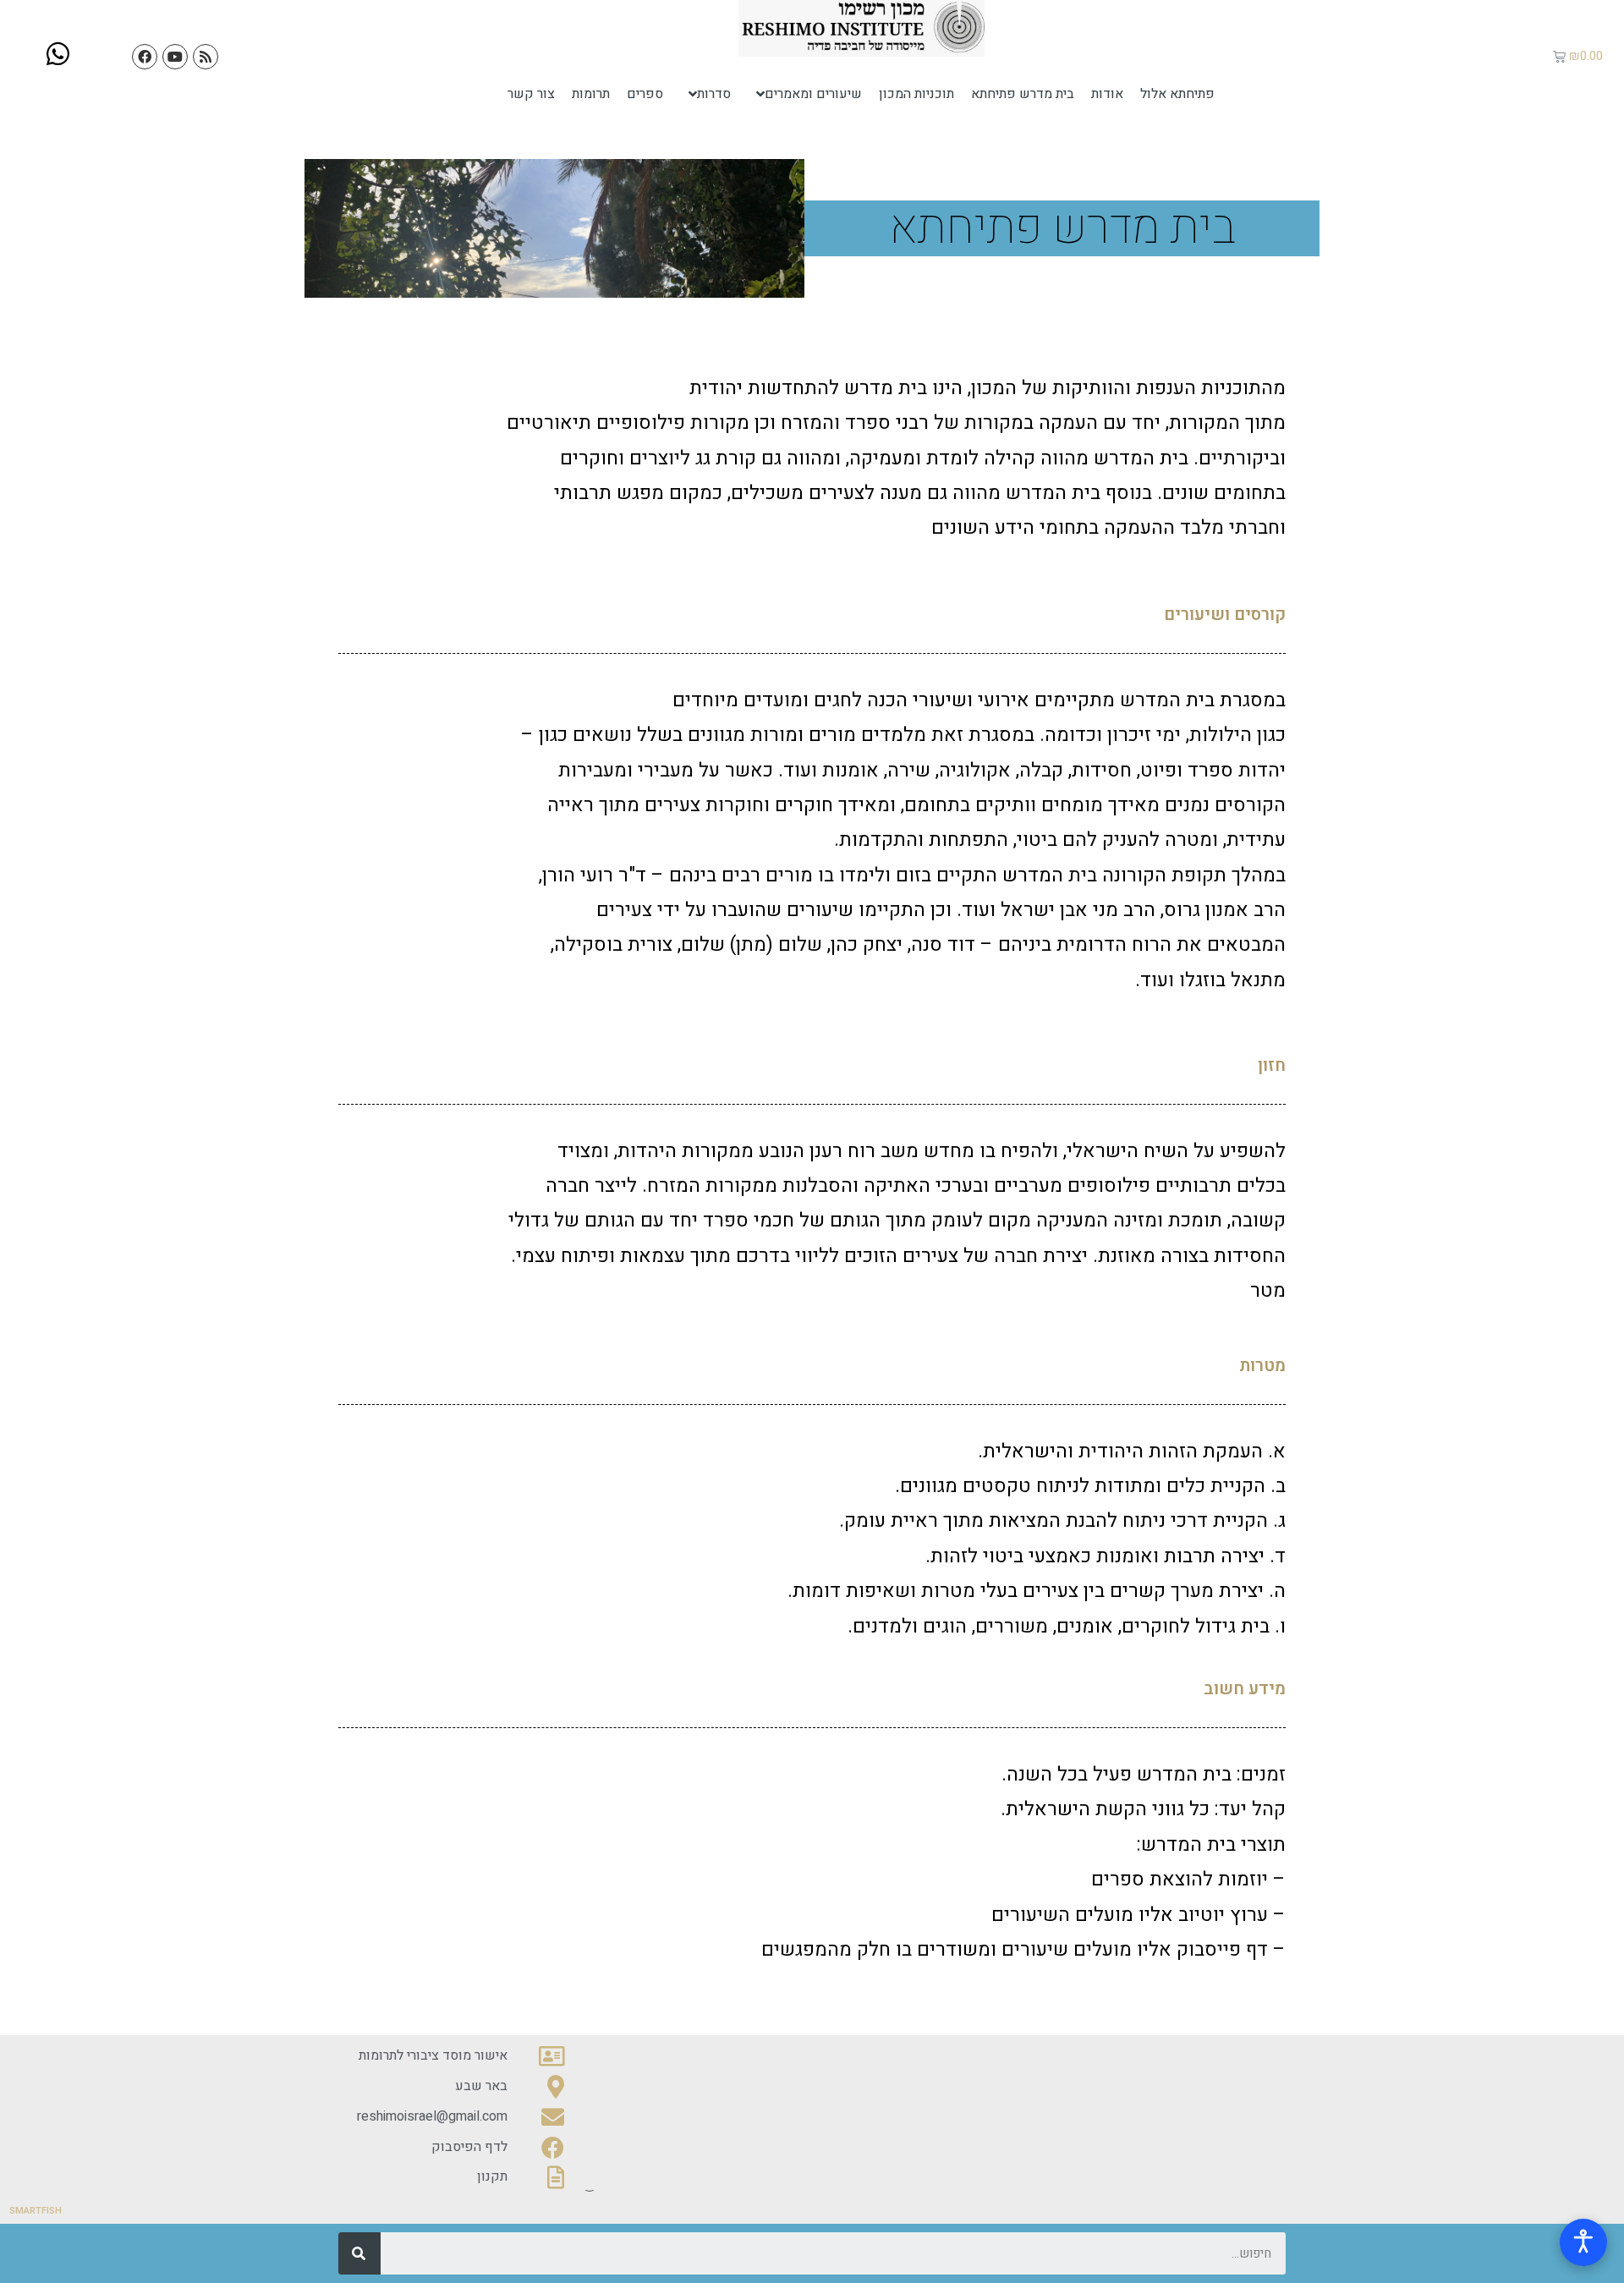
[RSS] (206, 57)
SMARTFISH (36, 2211)
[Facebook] (145, 57)
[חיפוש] (359, 2253)
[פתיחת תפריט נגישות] (1583, 2242)
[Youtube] (175, 57)
